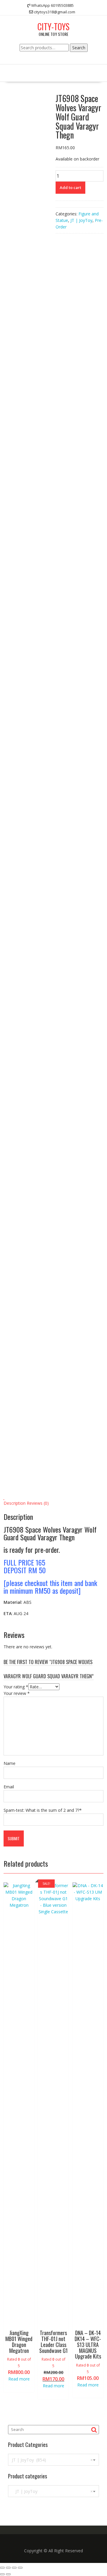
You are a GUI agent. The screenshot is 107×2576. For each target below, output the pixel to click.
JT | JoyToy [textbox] (52, 2491)
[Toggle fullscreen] (14, 2568)
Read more (19, 2379)
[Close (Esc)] (2, 2568)
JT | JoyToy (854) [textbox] (52, 2460)
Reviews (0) (38, 1503)
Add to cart (70, 187)
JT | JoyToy (81, 220)
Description (15, 1503)
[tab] (15, 1503)
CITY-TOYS (53, 27)
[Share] (8, 2568)
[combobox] (53, 2460)
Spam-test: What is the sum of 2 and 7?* (43, 1810)
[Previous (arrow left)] (2, 2574)
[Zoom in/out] (20, 2568)
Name (10, 1763)
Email (9, 1787)
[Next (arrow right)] (8, 2574)
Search (79, 48)
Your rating (16, 1687)
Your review (17, 1693)
